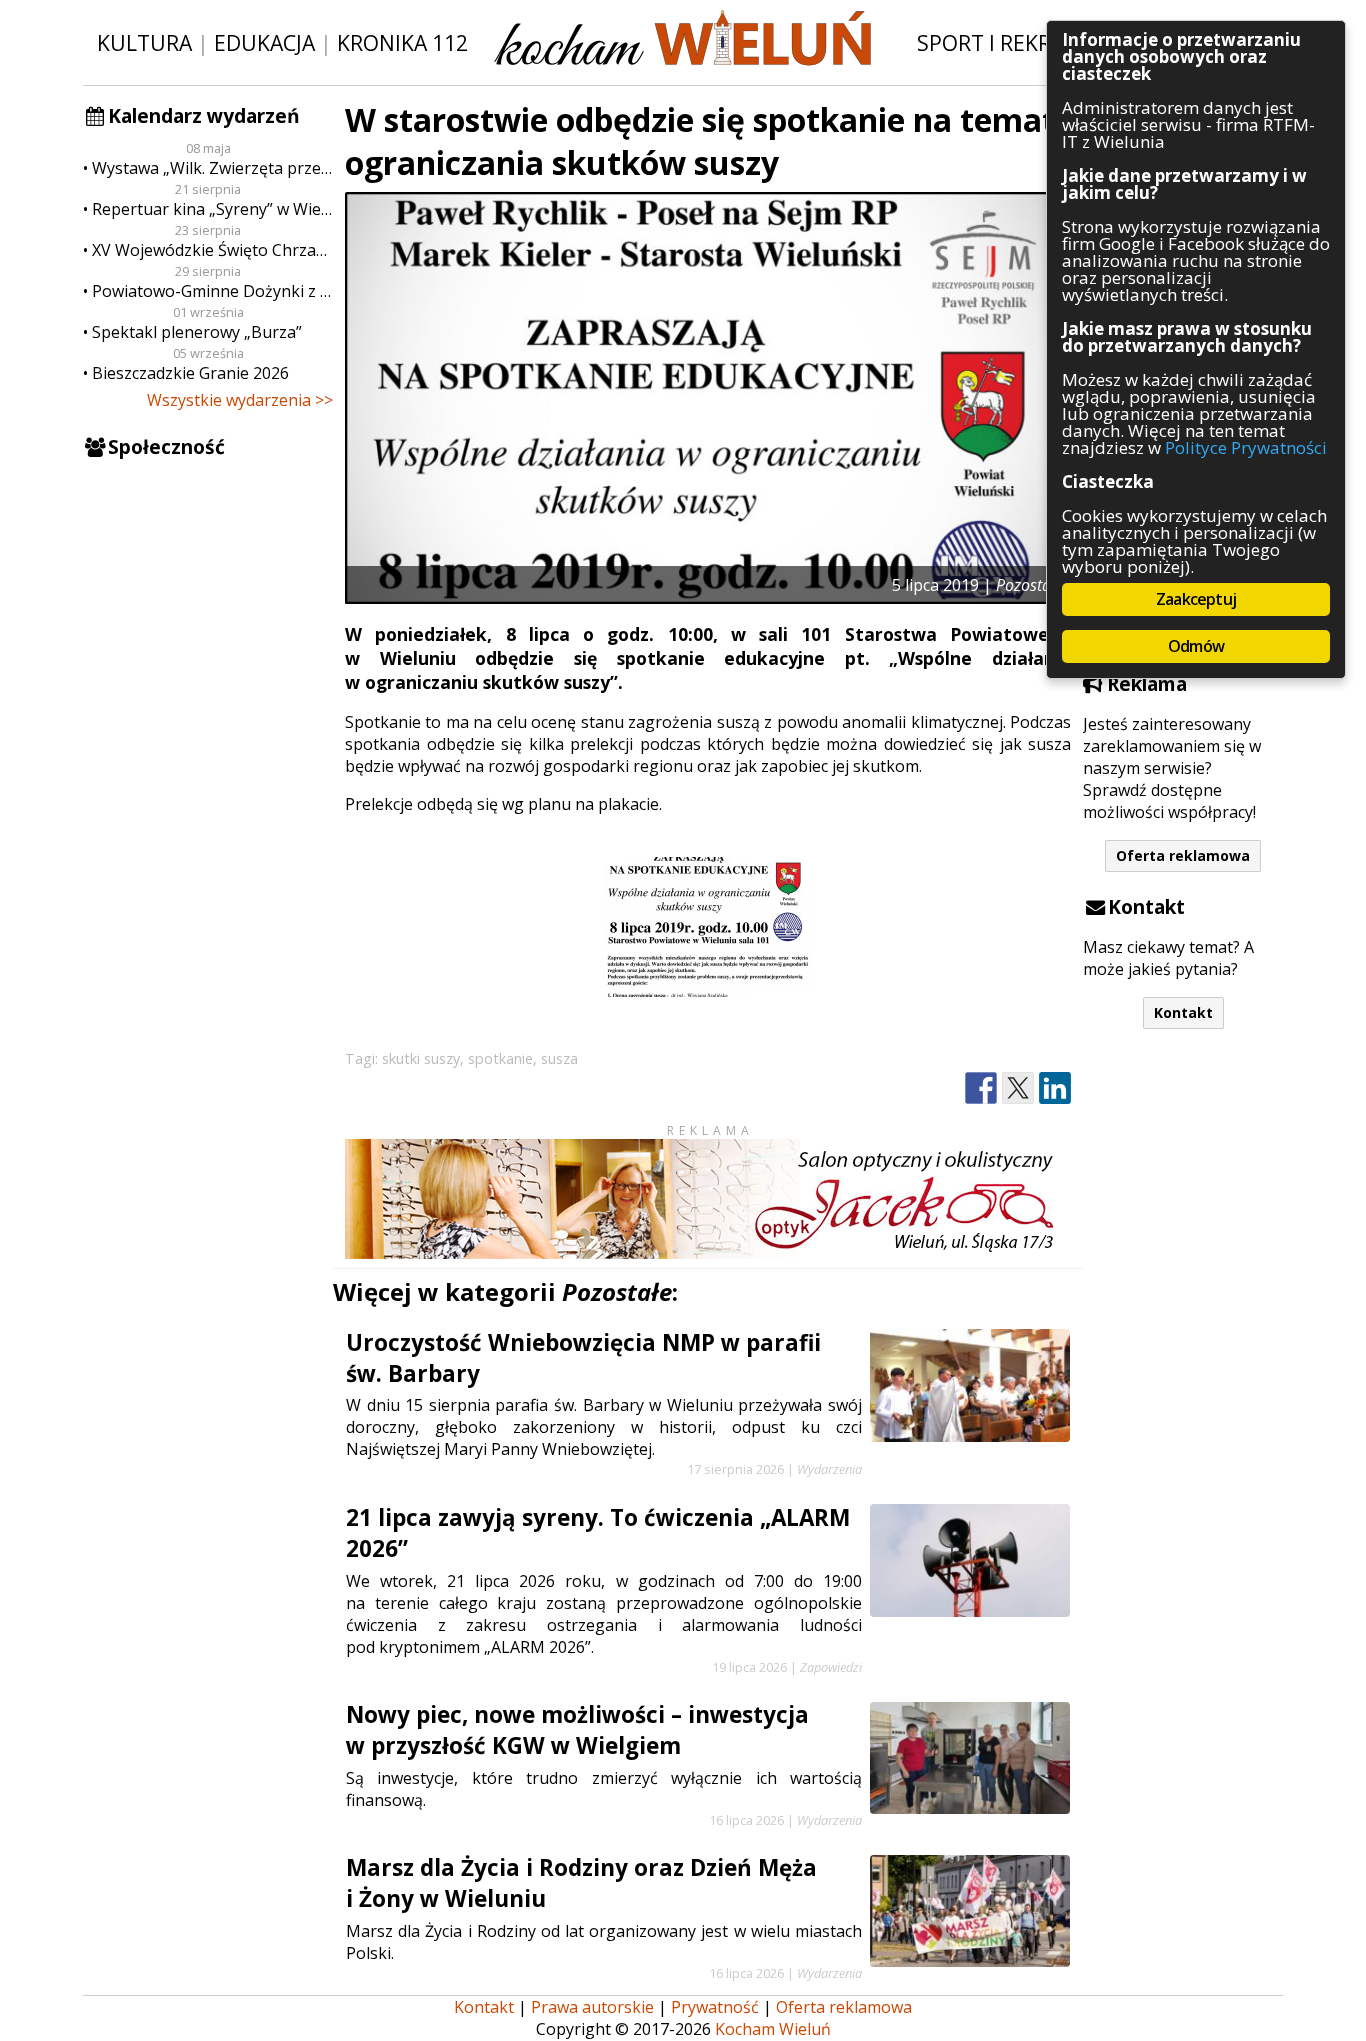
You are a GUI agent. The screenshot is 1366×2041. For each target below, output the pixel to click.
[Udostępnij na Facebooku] (981, 1088)
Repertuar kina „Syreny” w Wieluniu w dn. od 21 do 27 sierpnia (212, 209)
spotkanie (500, 1058)
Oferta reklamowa (1183, 855)
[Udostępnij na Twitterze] (1018, 1088)
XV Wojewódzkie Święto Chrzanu (212, 250)
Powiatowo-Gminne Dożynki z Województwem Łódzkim (212, 291)
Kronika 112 (402, 42)
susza (559, 1058)
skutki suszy (421, 1058)
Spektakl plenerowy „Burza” (197, 332)
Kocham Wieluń (773, 2029)
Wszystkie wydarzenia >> (240, 400)
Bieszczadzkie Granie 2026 (190, 373)
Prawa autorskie (592, 2007)
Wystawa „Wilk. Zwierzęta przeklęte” (212, 168)
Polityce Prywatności (1246, 447)
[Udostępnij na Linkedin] (1055, 1088)
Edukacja (264, 42)
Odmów (1196, 646)
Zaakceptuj (1196, 599)
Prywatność (715, 2007)
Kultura (144, 42)
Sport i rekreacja (1012, 42)
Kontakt (1183, 1012)
